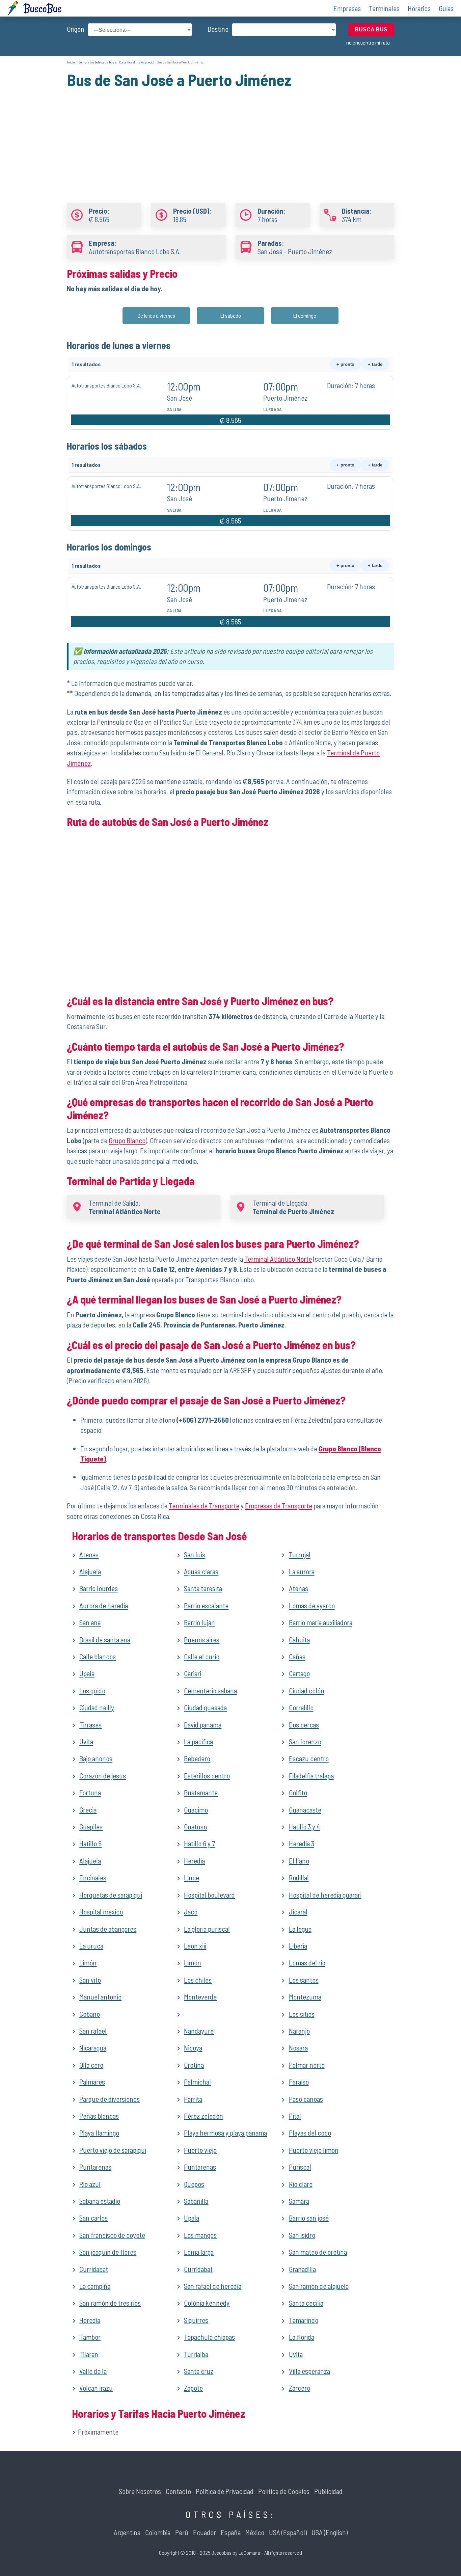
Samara (299, 2201)
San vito (90, 1980)
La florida (302, 2337)
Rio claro (301, 2184)
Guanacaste (305, 1810)
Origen (76, 29)
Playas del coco (310, 2133)
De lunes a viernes (156, 315)
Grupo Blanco (127, 1140)
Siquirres (196, 2320)
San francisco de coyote (112, 2235)
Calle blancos (98, 1656)
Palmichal (197, 2082)
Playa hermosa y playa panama (225, 2133)
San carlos (93, 2218)
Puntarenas (95, 2167)
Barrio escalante (206, 1605)
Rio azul (90, 2184)
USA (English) (330, 2532)
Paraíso (299, 2082)
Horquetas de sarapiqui (111, 1895)
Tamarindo (304, 2320)
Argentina (127, 2532)
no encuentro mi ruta (368, 42)
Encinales (93, 1877)
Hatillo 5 (90, 1843)
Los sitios (302, 2014)
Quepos (194, 2184)
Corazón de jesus (103, 1776)
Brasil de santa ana (105, 1640)
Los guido (92, 1690)
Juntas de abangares (108, 1929)
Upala (87, 1673)
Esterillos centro (207, 1776)
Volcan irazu (96, 2388)
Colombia (158, 2532)
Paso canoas (306, 2099)
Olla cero (91, 2065)
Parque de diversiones (110, 2099)
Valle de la (93, 2371)
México (255, 2532)
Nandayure (199, 2031)
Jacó (191, 1912)
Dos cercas (304, 1725)
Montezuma (305, 1997)
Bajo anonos (96, 1758)
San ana (90, 1622)
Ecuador (205, 2532)
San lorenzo (305, 1741)
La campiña (95, 2286)
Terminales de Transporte (204, 1506)
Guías (446, 8)
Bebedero (197, 1758)
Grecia (88, 1810)
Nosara (298, 2048)
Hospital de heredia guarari (325, 1895)
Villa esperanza (309, 2371)
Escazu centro (309, 1758)
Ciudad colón (307, 1690)
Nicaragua (93, 2048)
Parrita (193, 2099)
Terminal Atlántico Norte (278, 1259)
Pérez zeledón (204, 2116)
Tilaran (89, 2354)
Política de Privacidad (225, 2491)
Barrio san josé (309, 2218)
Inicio (71, 62)
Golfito (298, 1792)
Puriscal (300, 2167)
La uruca (91, 1946)
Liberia (298, 1946)
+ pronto (345, 364)
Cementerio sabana (210, 1690)
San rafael (93, 2031)
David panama (203, 1725)
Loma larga (199, 2252)
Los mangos (200, 2235)
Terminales (384, 8)
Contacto (178, 2491)
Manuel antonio (100, 1997)
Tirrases (90, 1725)
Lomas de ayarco (312, 1605)
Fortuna (90, 1792)
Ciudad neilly (97, 1707)
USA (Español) (288, 2532)
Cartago (299, 1673)
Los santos (304, 1980)
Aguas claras (201, 1571)
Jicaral (298, 1912)
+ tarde (375, 364)
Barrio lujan (199, 1622)
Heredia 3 (302, 1843)
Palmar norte (307, 2065)
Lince (192, 1877)
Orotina (194, 2065)
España (231, 2532)
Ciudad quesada (205, 1707)
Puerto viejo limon (314, 2150)
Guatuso (195, 1827)
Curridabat (94, 2269)
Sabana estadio (100, 2201)
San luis (195, 1554)
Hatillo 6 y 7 (199, 1843)
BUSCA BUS (371, 30)
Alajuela (90, 1571)
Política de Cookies (284, 2491)
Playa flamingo (99, 2133)
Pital (295, 2116)
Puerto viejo (200, 2150)
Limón (88, 1963)
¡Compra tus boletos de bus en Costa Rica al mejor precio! (116, 62)
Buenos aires (202, 1640)
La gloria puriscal (207, 1929)
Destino (218, 29)
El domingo (305, 315)
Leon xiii (195, 1946)
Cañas (297, 1656)
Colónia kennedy (207, 2303)
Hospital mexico (101, 1912)
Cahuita (299, 1640)
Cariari (193, 1673)
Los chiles (198, 1980)
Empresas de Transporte (279, 1506)
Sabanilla (196, 2201)
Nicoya (193, 2048)
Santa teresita (203, 1588)
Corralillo (301, 1707)
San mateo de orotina (318, 2252)
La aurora (302, 1571)
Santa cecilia (306, 2303)
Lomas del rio (307, 1963)
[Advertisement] (231, 138)
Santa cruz (199, 2371)
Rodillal (299, 1877)
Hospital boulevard (209, 1895)
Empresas (347, 8)
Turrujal (300, 1554)
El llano (299, 1861)
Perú (182, 2532)
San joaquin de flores (108, 2252)
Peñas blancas (99, 2116)
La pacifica (198, 1741)
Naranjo (299, 2031)
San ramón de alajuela (319, 2286)
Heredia (194, 1861)
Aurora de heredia (104, 1605)
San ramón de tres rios (110, 2303)
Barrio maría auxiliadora (321, 1622)
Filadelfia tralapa (311, 1776)
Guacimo (196, 1810)
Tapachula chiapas (209, 2337)
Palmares (92, 2082)
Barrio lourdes (99, 1588)
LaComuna (249, 2553)
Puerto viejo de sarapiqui (113, 2150)
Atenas (89, 1554)
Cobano (90, 2014)
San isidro (302, 2235)
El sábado (231, 315)
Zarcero (300, 2388)
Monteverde (200, 1997)
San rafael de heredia (213, 2286)
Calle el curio (202, 1656)
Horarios (419, 8)
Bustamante (201, 1792)
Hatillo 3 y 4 (304, 1827)
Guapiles (91, 1827)
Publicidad (328, 2491)
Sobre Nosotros (140, 2491)
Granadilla (302, 2269)
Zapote (193, 2388)
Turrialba (196, 2354)
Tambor (90, 2337)
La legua (300, 1929)
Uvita (86, 1741)
